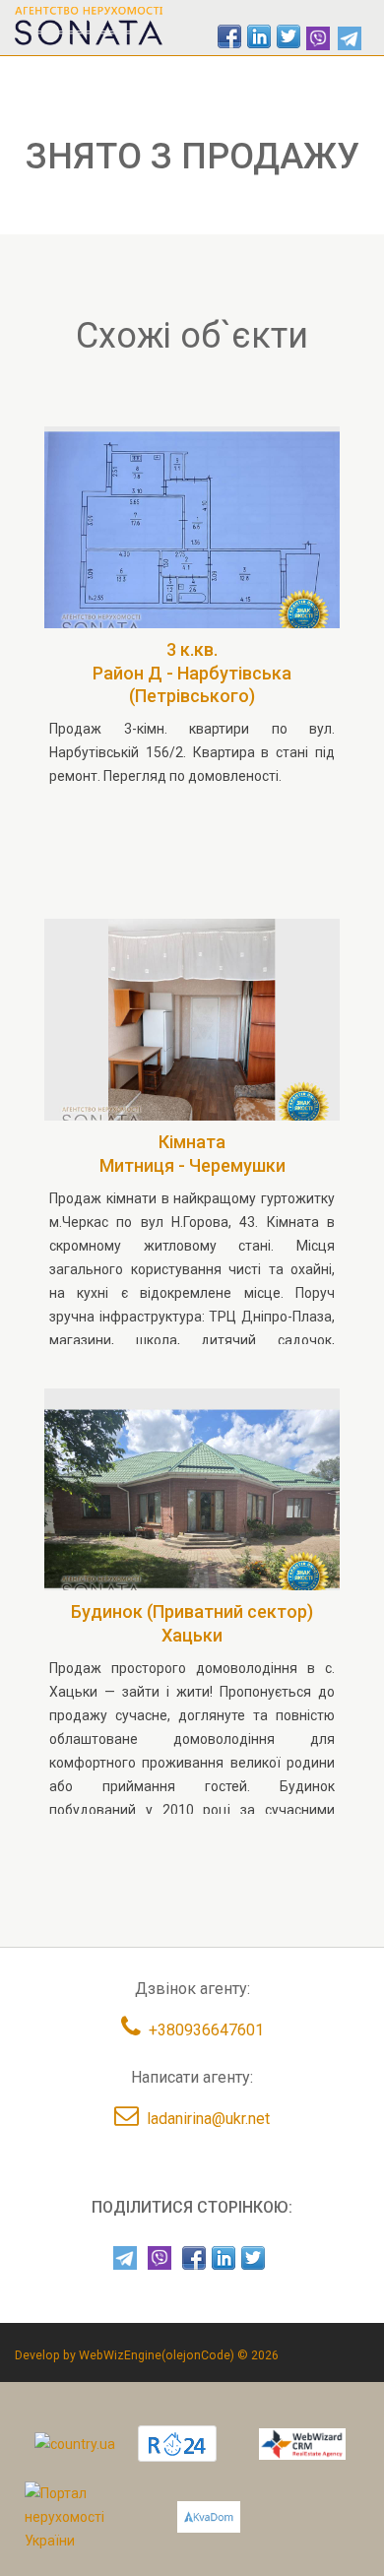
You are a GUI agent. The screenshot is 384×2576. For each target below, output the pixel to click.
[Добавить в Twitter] (288, 36)
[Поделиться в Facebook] (229, 36)
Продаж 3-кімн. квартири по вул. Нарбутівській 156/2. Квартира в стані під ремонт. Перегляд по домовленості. (192, 752)
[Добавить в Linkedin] (259, 36)
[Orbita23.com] (86, 2516)
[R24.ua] (177, 2444)
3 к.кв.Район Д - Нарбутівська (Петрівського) (192, 673)
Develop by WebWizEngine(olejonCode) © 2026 (147, 2355)
